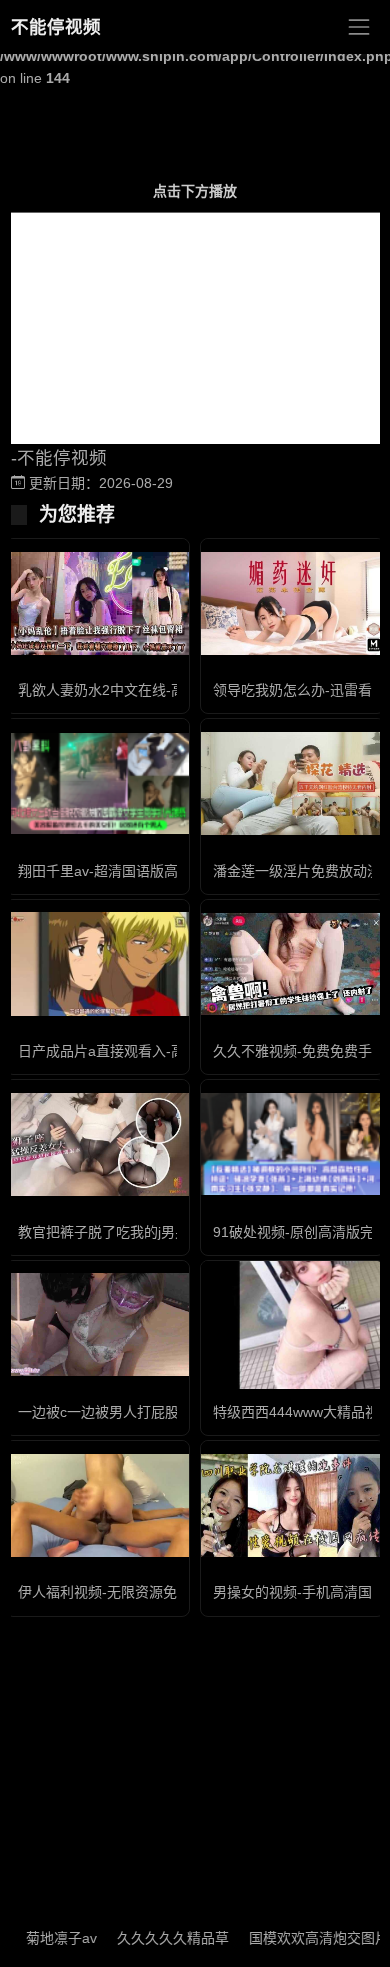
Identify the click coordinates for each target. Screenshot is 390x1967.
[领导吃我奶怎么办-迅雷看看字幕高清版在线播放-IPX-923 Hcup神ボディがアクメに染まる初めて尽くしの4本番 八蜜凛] (292, 603)
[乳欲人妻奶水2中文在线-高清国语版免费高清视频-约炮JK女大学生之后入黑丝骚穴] (97, 603)
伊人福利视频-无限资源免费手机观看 (132, 1592)
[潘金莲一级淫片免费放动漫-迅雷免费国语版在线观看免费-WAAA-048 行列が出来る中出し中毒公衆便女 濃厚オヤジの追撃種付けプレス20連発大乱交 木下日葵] (292, 783)
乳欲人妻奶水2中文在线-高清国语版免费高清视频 (171, 690)
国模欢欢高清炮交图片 (301, 1938)
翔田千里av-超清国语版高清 (105, 871)
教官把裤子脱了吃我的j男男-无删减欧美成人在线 (169, 1232)
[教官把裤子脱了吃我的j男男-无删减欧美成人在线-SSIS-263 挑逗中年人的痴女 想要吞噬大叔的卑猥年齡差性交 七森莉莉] (97, 1144)
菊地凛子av (43, 1938)
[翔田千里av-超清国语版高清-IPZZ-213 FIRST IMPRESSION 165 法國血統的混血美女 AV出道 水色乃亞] (97, 784)
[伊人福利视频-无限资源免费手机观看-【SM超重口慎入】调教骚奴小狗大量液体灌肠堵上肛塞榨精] (97, 1505)
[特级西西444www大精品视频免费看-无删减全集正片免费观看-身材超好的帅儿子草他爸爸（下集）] (292, 1324)
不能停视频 (56, 27)
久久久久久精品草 (155, 1938)
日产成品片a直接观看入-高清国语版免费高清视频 (171, 1051)
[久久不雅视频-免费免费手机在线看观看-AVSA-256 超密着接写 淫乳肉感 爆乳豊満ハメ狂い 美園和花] (292, 964)
